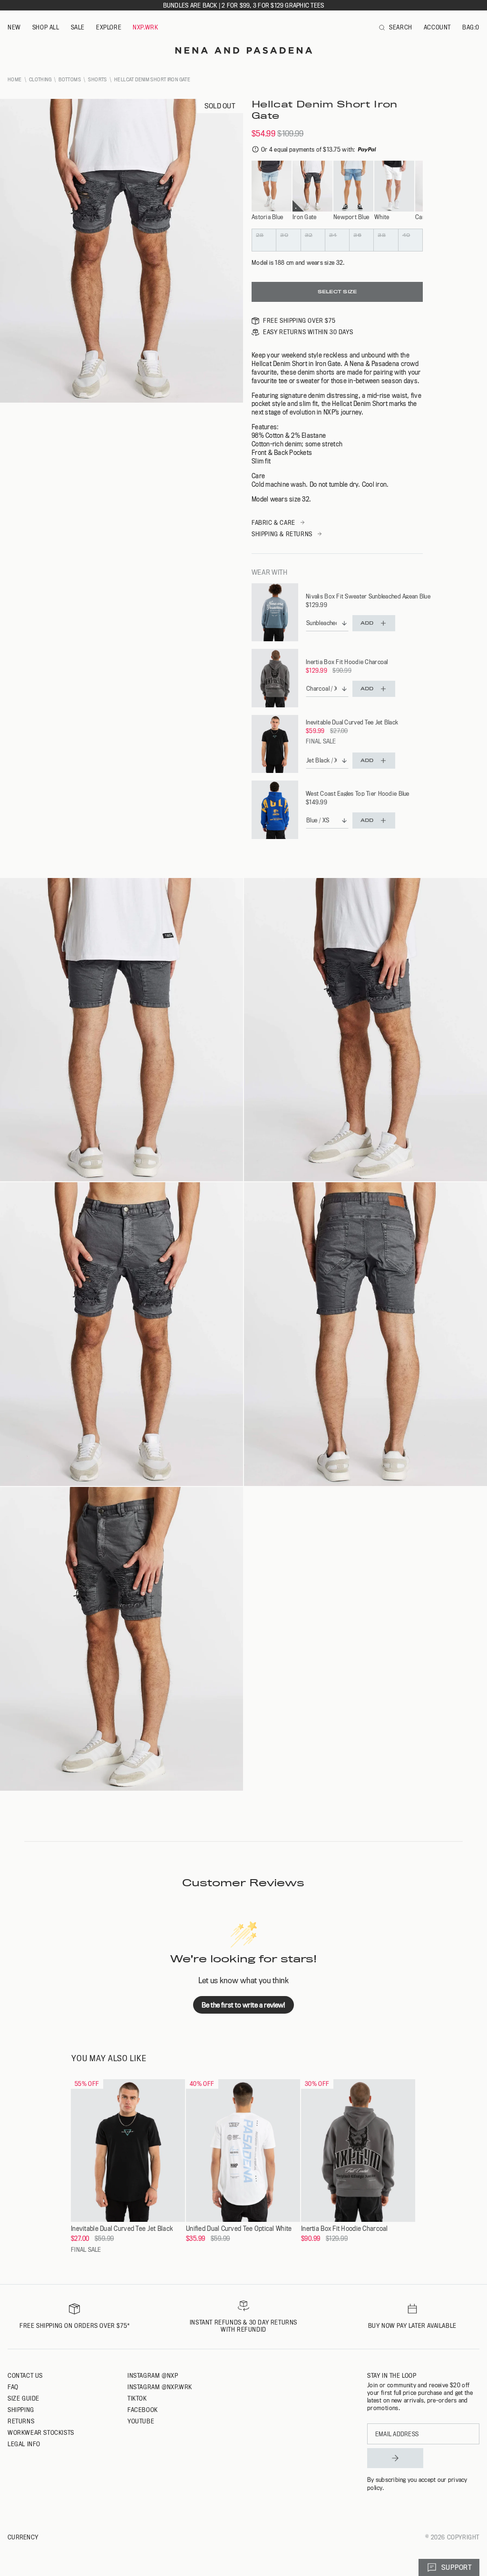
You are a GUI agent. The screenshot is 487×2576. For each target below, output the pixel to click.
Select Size (337, 292)
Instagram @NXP (153, 2375)
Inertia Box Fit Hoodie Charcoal (347, 662)
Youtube (141, 2421)
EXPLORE (109, 27)
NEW (14, 27)
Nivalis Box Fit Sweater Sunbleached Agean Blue (368, 596)
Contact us (25, 2375)
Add (367, 623)
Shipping (21, 2410)
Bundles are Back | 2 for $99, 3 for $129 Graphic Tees (244, 5)
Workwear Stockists (41, 2432)
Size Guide (24, 2398)
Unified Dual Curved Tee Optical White (239, 2229)
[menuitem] (14, 28)
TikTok (137, 2398)
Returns (21, 2421)
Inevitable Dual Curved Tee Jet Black (352, 722)
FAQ (13, 2387)
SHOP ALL (46, 27)
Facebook (143, 2410)
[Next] (417, 187)
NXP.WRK (145, 27)
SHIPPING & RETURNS (282, 534)
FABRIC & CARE (273, 522)
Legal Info (24, 2444)
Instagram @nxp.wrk (160, 2387)
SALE (78, 27)
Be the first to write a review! (243, 2005)
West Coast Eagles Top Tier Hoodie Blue (358, 793)
